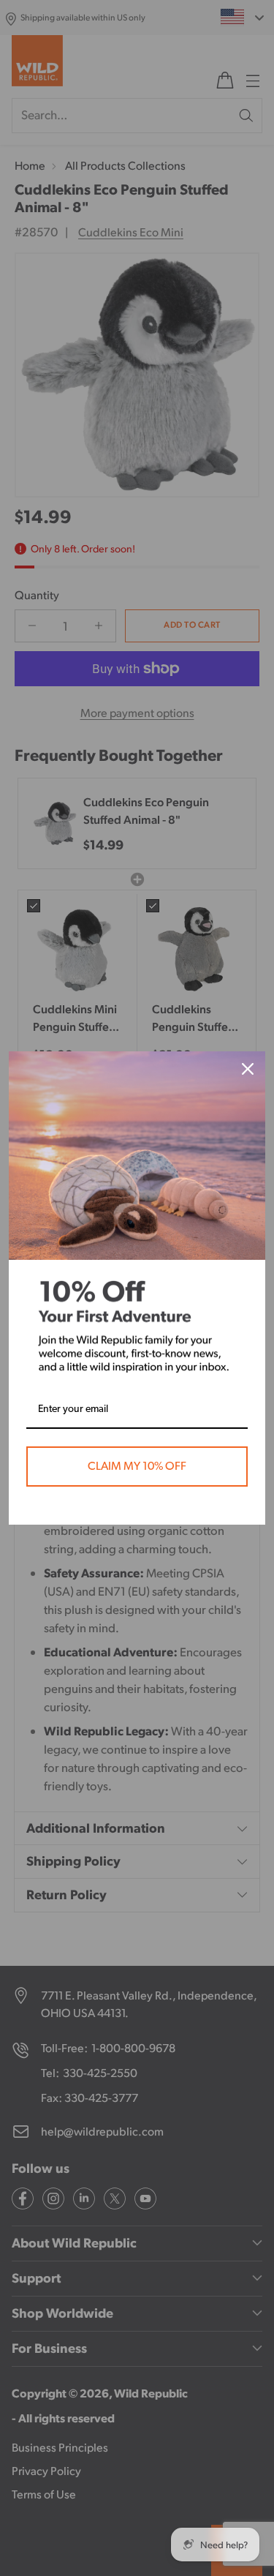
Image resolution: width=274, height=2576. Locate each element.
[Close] (248, 1069)
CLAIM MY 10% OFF (137, 1466)
